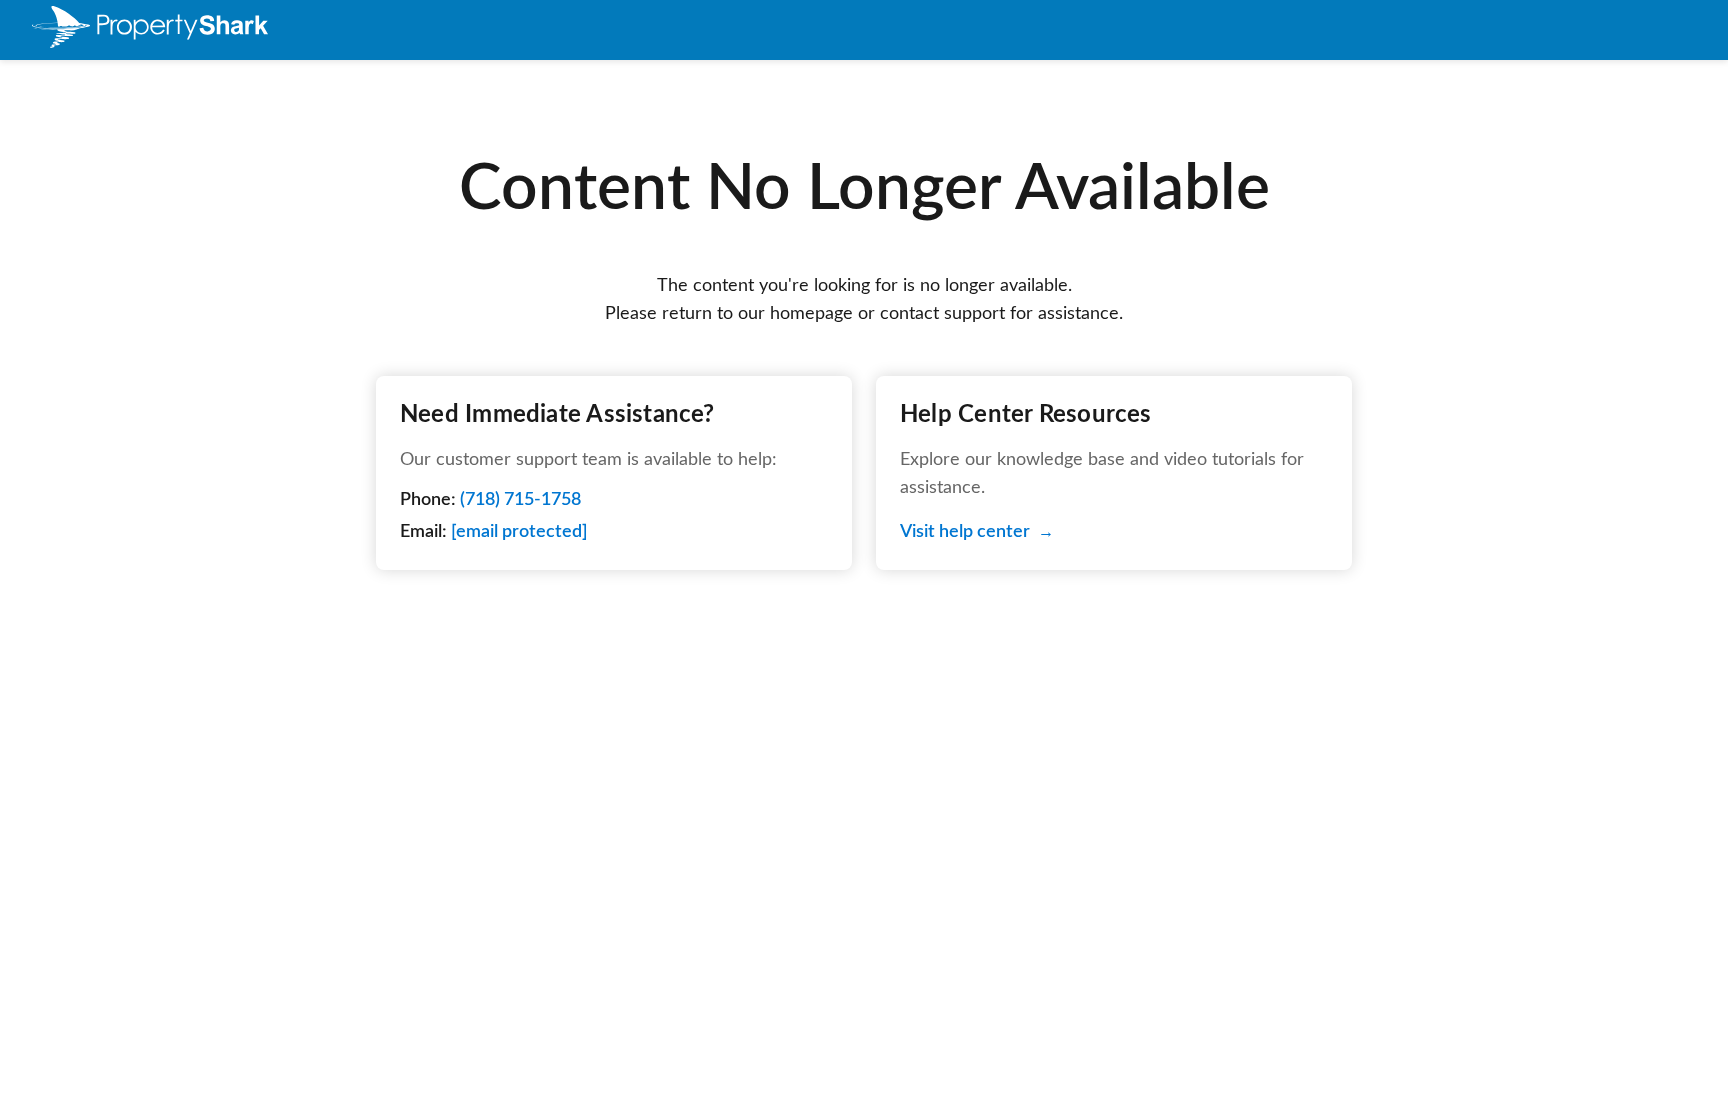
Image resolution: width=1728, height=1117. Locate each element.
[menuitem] (150, 30)
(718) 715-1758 (520, 500)
